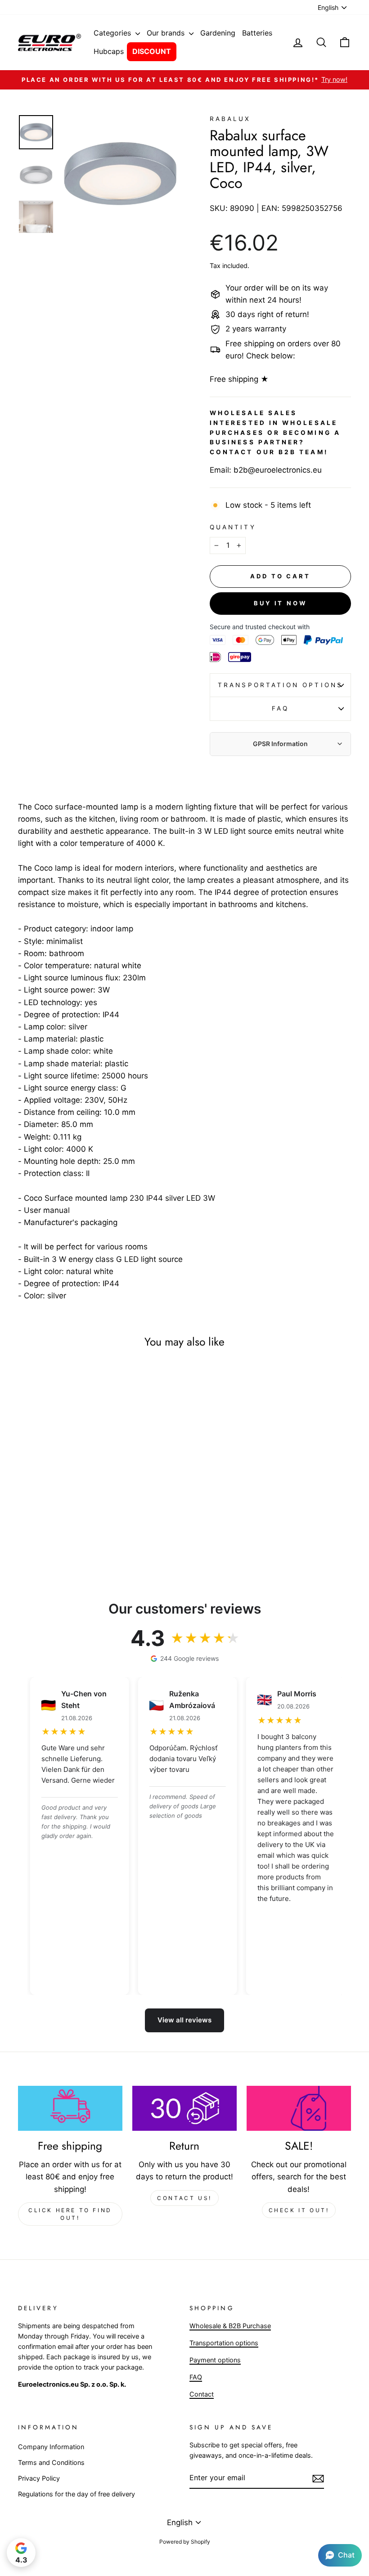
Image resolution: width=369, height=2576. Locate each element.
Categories (113, 33)
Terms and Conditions (51, 2462)
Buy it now (280, 603)
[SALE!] (299, 2108)
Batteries (257, 33)
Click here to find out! (70, 2214)
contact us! (184, 2198)
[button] (340, 2555)
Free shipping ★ (239, 379)
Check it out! (299, 2210)
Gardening (218, 33)
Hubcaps (109, 51)
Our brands (167, 33)
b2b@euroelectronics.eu (278, 470)
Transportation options (280, 685)
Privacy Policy (39, 2478)
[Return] (184, 2108)
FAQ (280, 708)
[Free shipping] (70, 2108)
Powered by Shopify (185, 2542)
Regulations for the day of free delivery (76, 2494)
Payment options (215, 2360)
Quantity (233, 527)
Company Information (51, 2447)
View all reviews (184, 2020)
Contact (202, 2394)
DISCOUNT (152, 51)
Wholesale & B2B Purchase (230, 2326)
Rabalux (230, 119)
